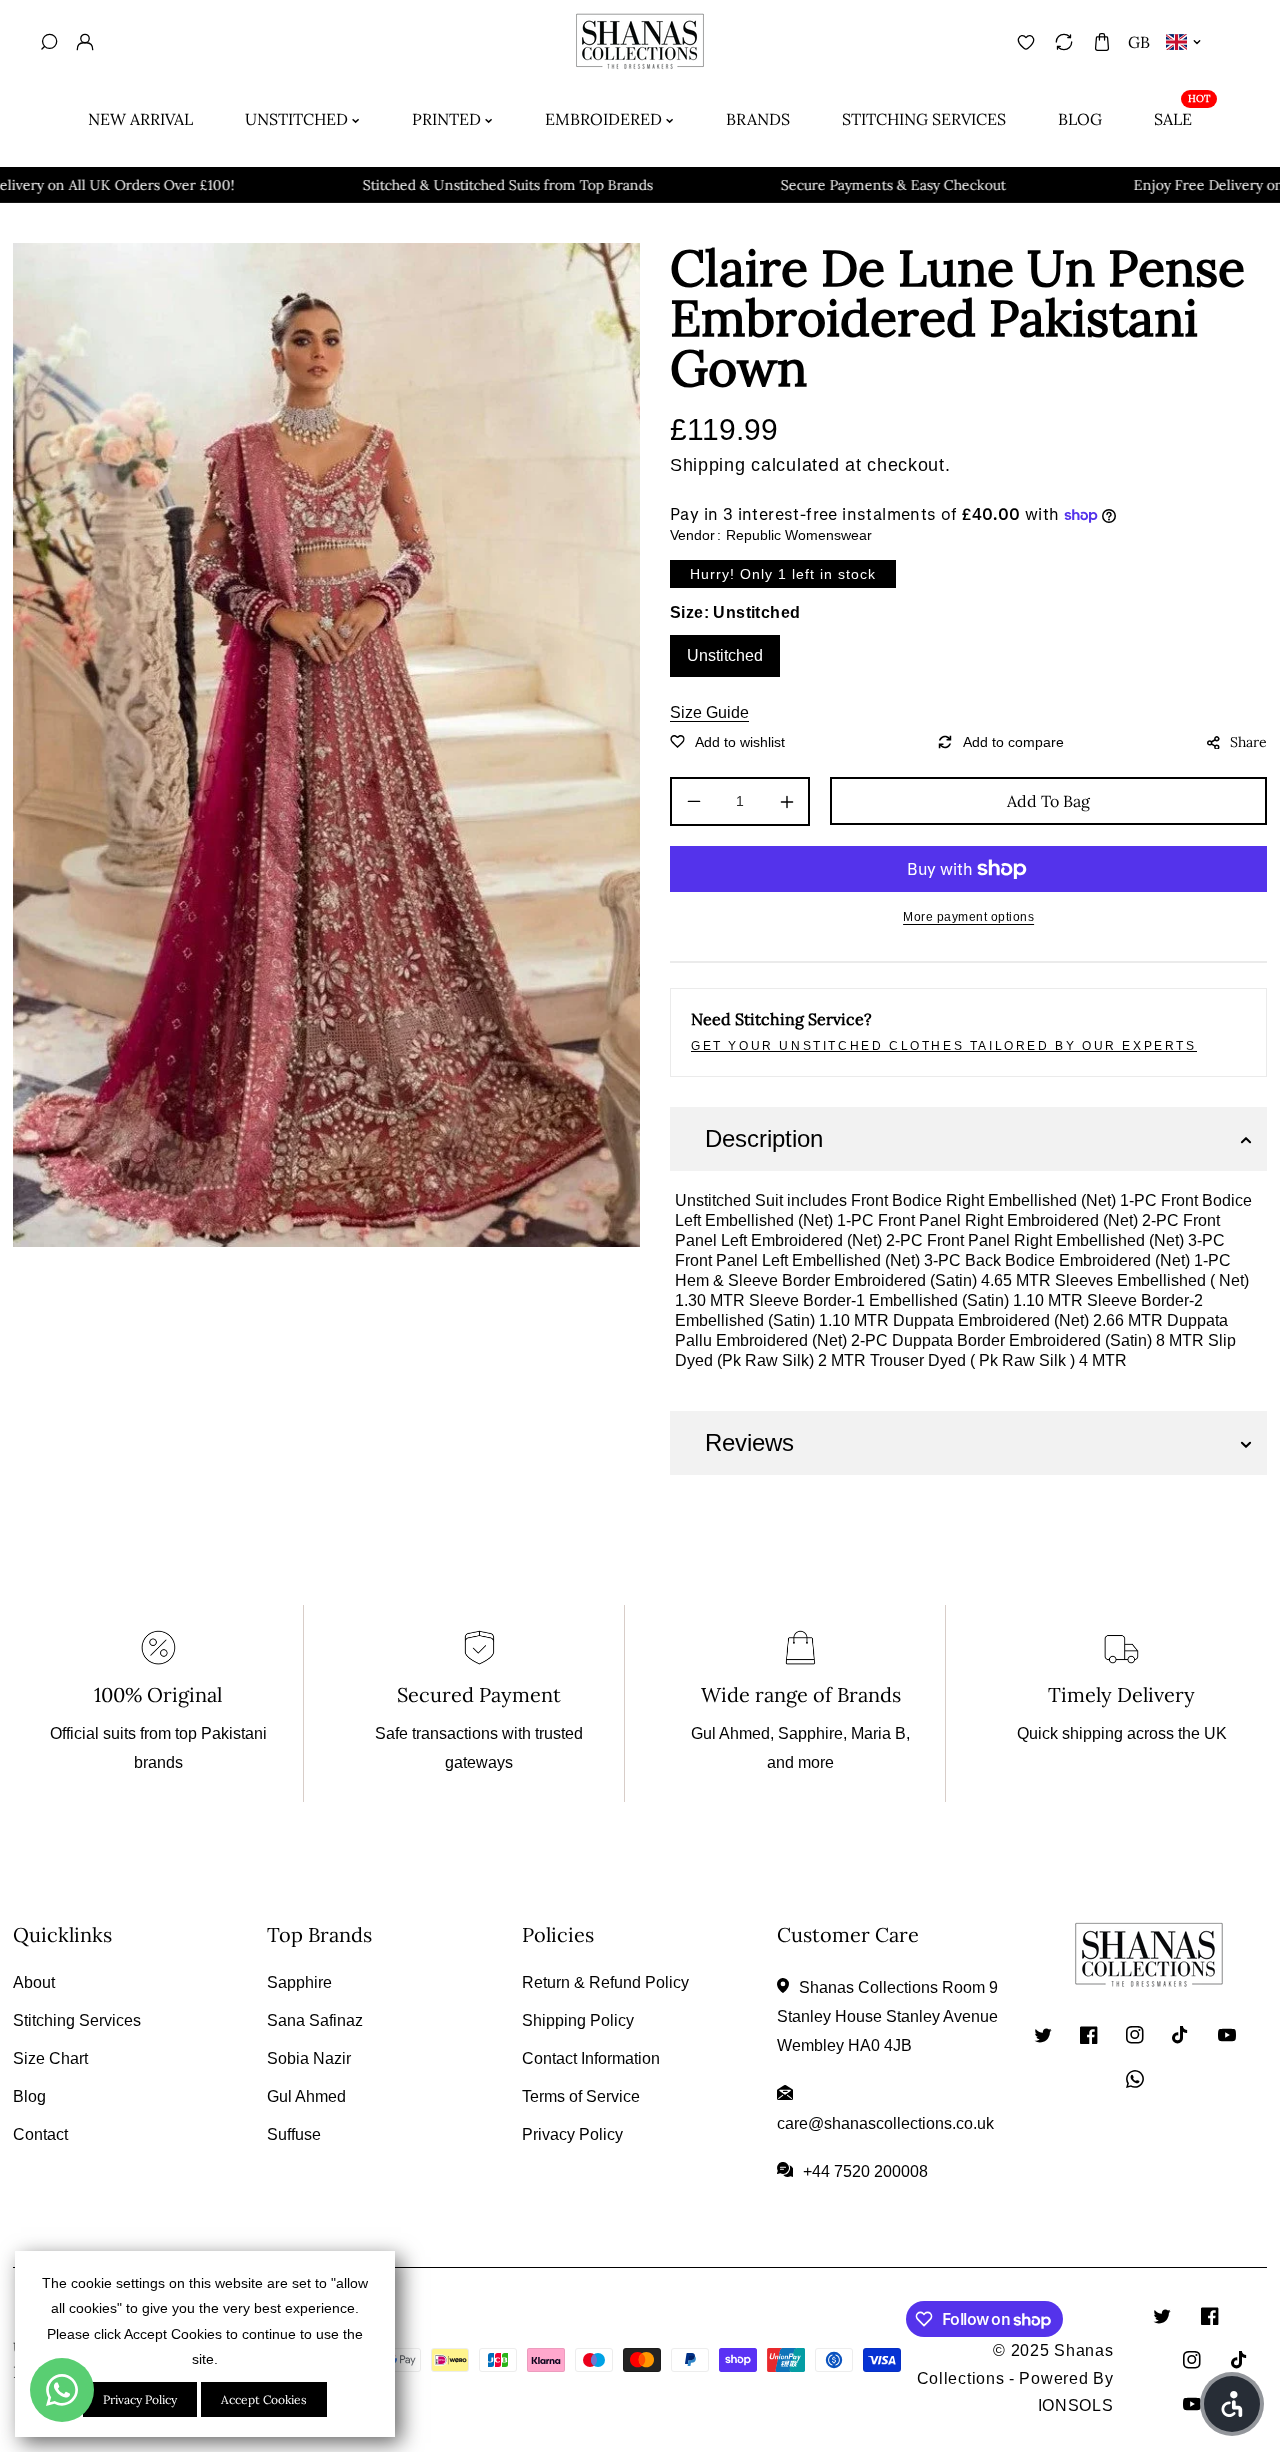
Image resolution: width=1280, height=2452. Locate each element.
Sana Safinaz (315, 2020)
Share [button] (1248, 742)
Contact (40, 2134)
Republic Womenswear (799, 535)
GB (1139, 42)
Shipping (708, 465)
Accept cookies (264, 2399)
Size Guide (709, 712)
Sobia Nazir (309, 2058)
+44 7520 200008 (865, 2171)
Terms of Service (581, 2096)
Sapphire (299, 1982)
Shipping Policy (578, 2020)
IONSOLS (1076, 2405)
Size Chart (50, 2058)
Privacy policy (140, 2399)
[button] (1101, 41)
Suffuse (294, 2134)
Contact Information (591, 2058)
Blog (29, 2096)
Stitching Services (77, 2020)
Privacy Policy (572, 2134)
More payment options (968, 917)
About (34, 1982)
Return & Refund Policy (605, 1982)
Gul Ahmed (306, 2096)
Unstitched (725, 655)
